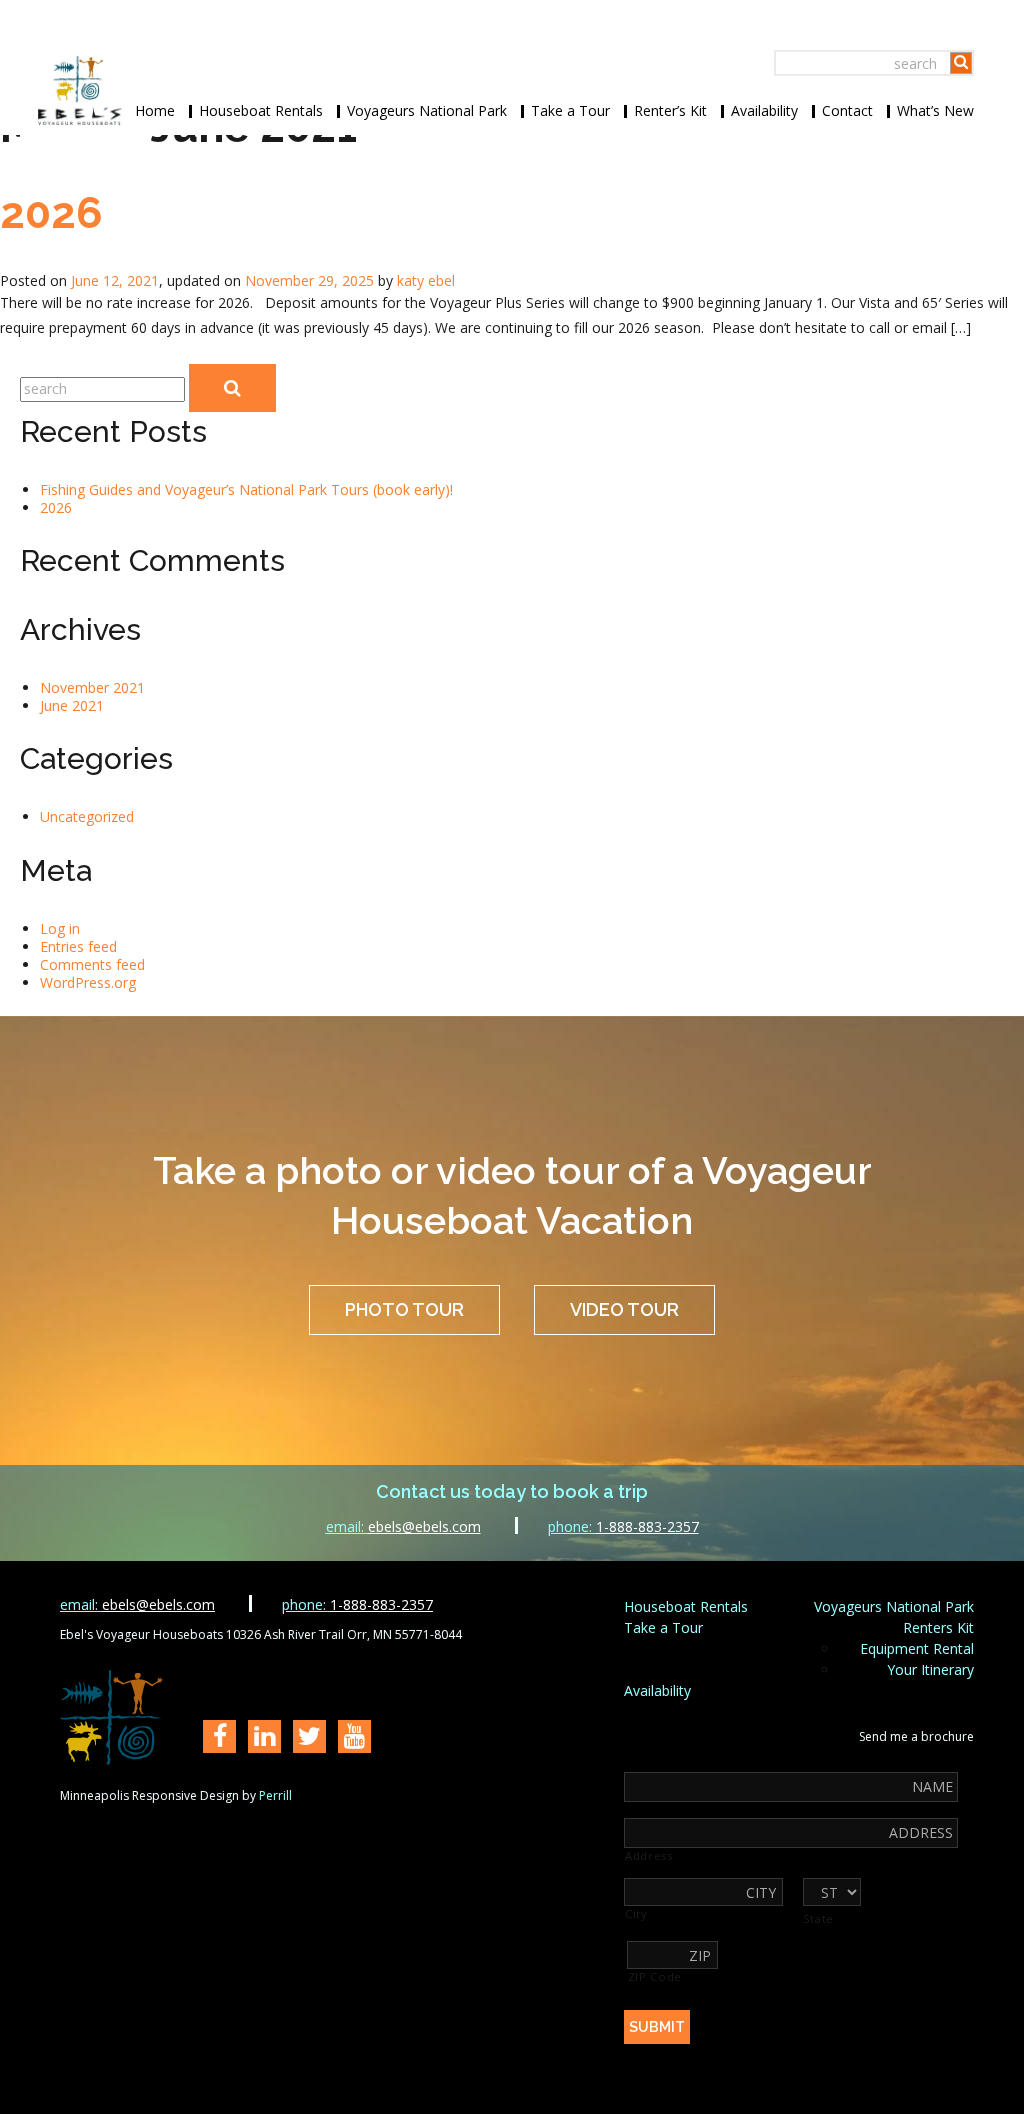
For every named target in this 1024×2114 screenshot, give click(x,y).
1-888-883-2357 (623, 1526)
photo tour (404, 1309)
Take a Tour (570, 110)
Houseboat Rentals (261, 110)
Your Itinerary (930, 1669)
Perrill (275, 1795)
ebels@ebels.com (403, 1526)
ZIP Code (655, 1977)
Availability (764, 110)
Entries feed (78, 946)
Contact (847, 110)
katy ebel (426, 280)
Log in (60, 928)
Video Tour (624, 1309)
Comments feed (92, 964)
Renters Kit (938, 1627)
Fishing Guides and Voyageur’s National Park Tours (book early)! (246, 489)
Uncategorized (87, 816)
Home (155, 110)
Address (649, 1856)
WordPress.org (88, 982)
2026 (51, 213)
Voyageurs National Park (427, 110)
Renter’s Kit (670, 110)
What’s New (935, 110)
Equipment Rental (917, 1648)
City (636, 1914)
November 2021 (92, 687)
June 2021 (72, 705)
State (818, 1919)
